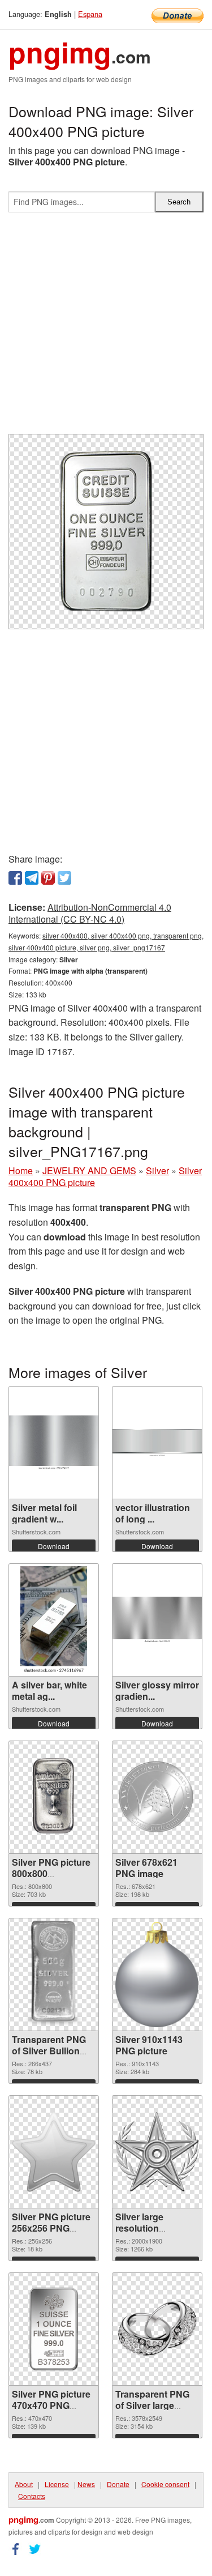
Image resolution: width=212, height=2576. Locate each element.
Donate (118, 2484)
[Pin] (48, 878)
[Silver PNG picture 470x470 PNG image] (54, 2329)
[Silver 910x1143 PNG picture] (157, 1974)
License (57, 2484)
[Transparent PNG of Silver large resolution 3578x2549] (157, 2329)
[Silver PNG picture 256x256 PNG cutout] (54, 2152)
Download (54, 1546)
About (24, 2484)
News (86, 2484)
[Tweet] (64, 878)
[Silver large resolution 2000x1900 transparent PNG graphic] (157, 2152)
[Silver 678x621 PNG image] (157, 1797)
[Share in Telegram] (32, 878)
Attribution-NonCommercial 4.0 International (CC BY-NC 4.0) (90, 913)
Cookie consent (165, 2484)
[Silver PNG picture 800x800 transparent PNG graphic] (54, 1797)
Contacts (32, 2496)
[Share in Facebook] (15, 878)
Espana (90, 14)
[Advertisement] (106, 328)
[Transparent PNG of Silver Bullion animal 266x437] (54, 1974)
